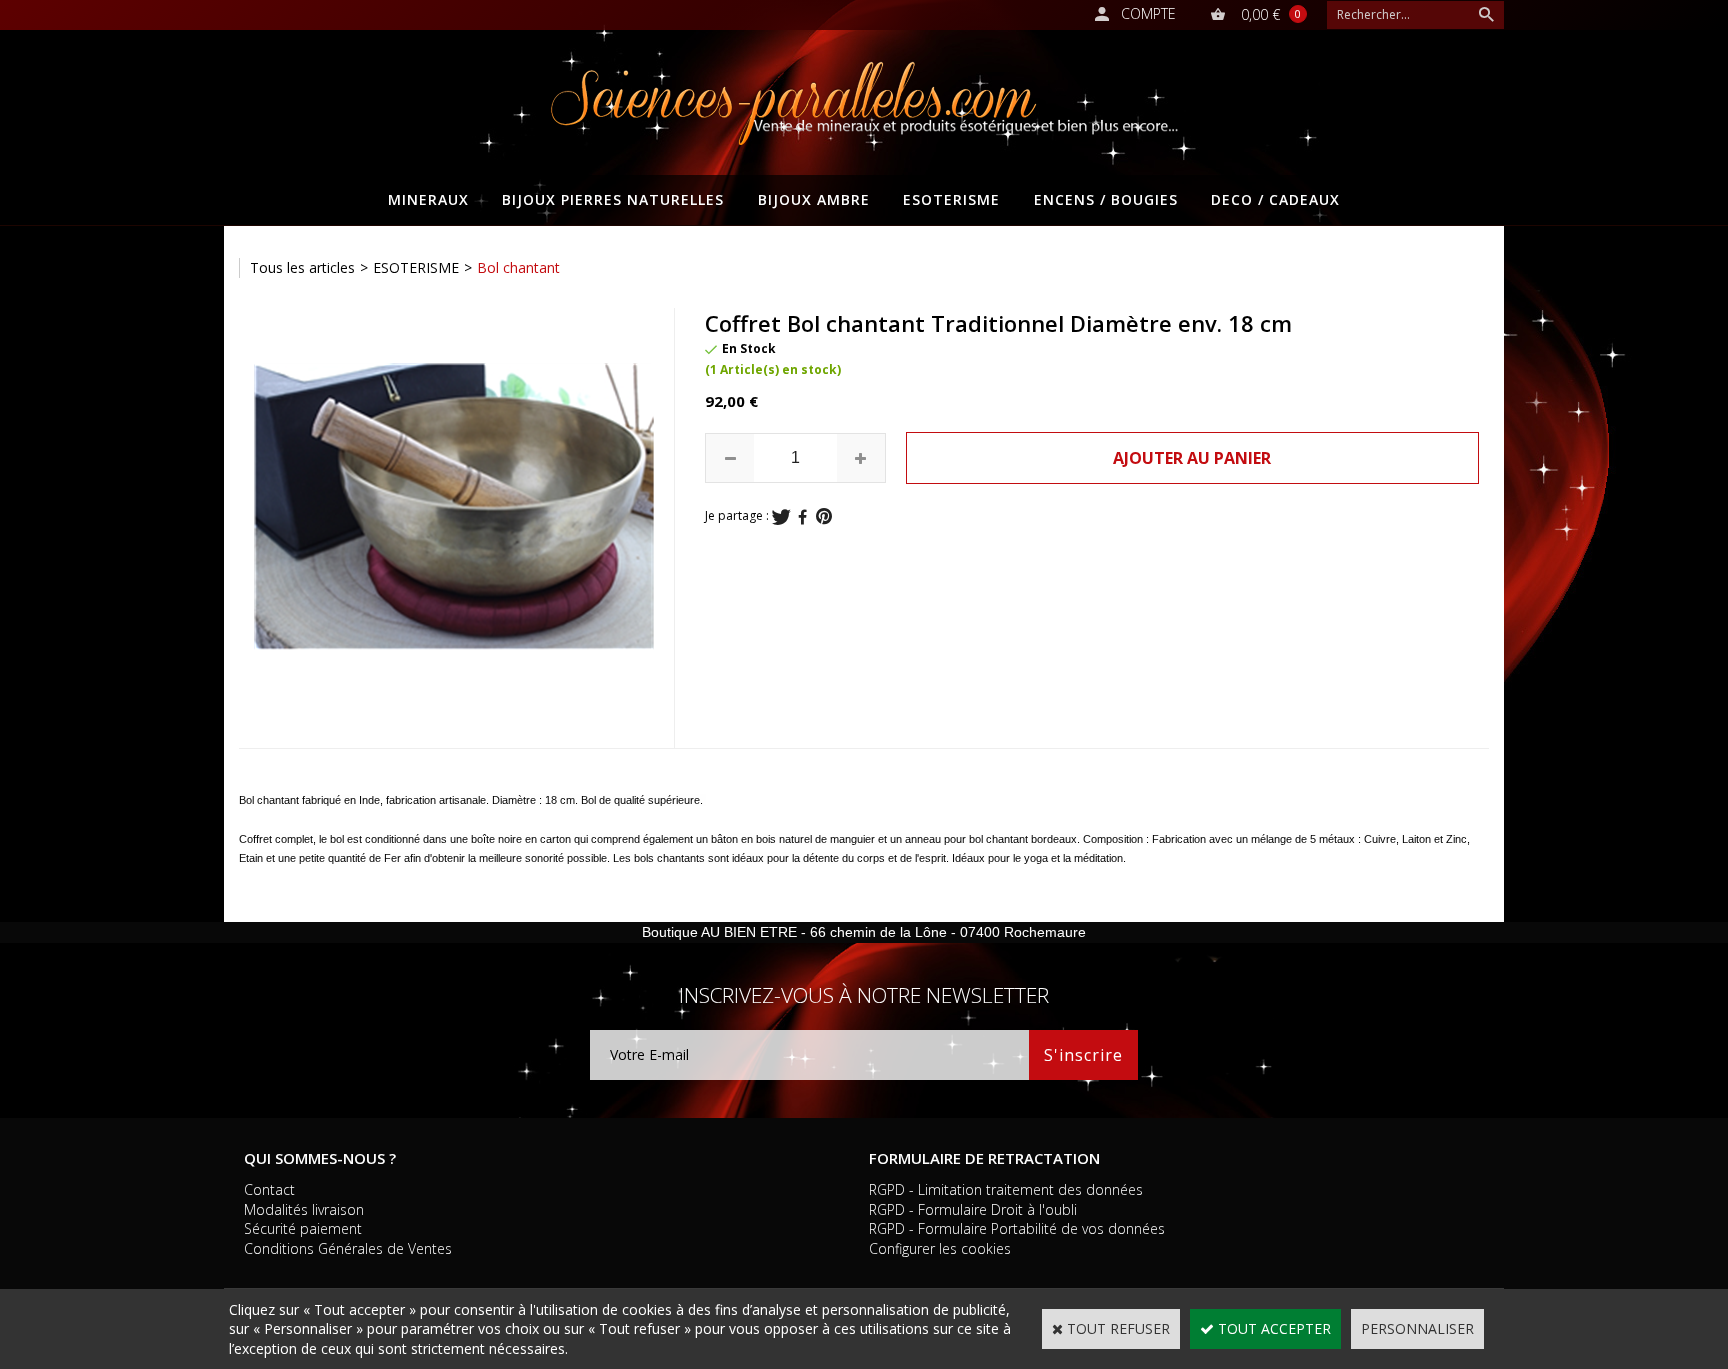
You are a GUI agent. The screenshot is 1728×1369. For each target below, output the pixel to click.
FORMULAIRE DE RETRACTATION (984, 1158)
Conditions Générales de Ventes (348, 1248)
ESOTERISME (951, 199)
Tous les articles (302, 267)
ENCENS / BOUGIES (1106, 199)
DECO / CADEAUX (1275, 199)
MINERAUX (428, 199)
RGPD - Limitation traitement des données (1006, 1189)
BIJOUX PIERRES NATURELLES (613, 199)
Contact (269, 1189)
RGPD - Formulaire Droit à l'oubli (973, 1209)
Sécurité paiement (303, 1228)
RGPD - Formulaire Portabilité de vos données (1017, 1228)
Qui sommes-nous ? (320, 1158)
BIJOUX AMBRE (814, 199)
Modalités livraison (304, 1209)
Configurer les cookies (940, 1248)
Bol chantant (518, 267)
